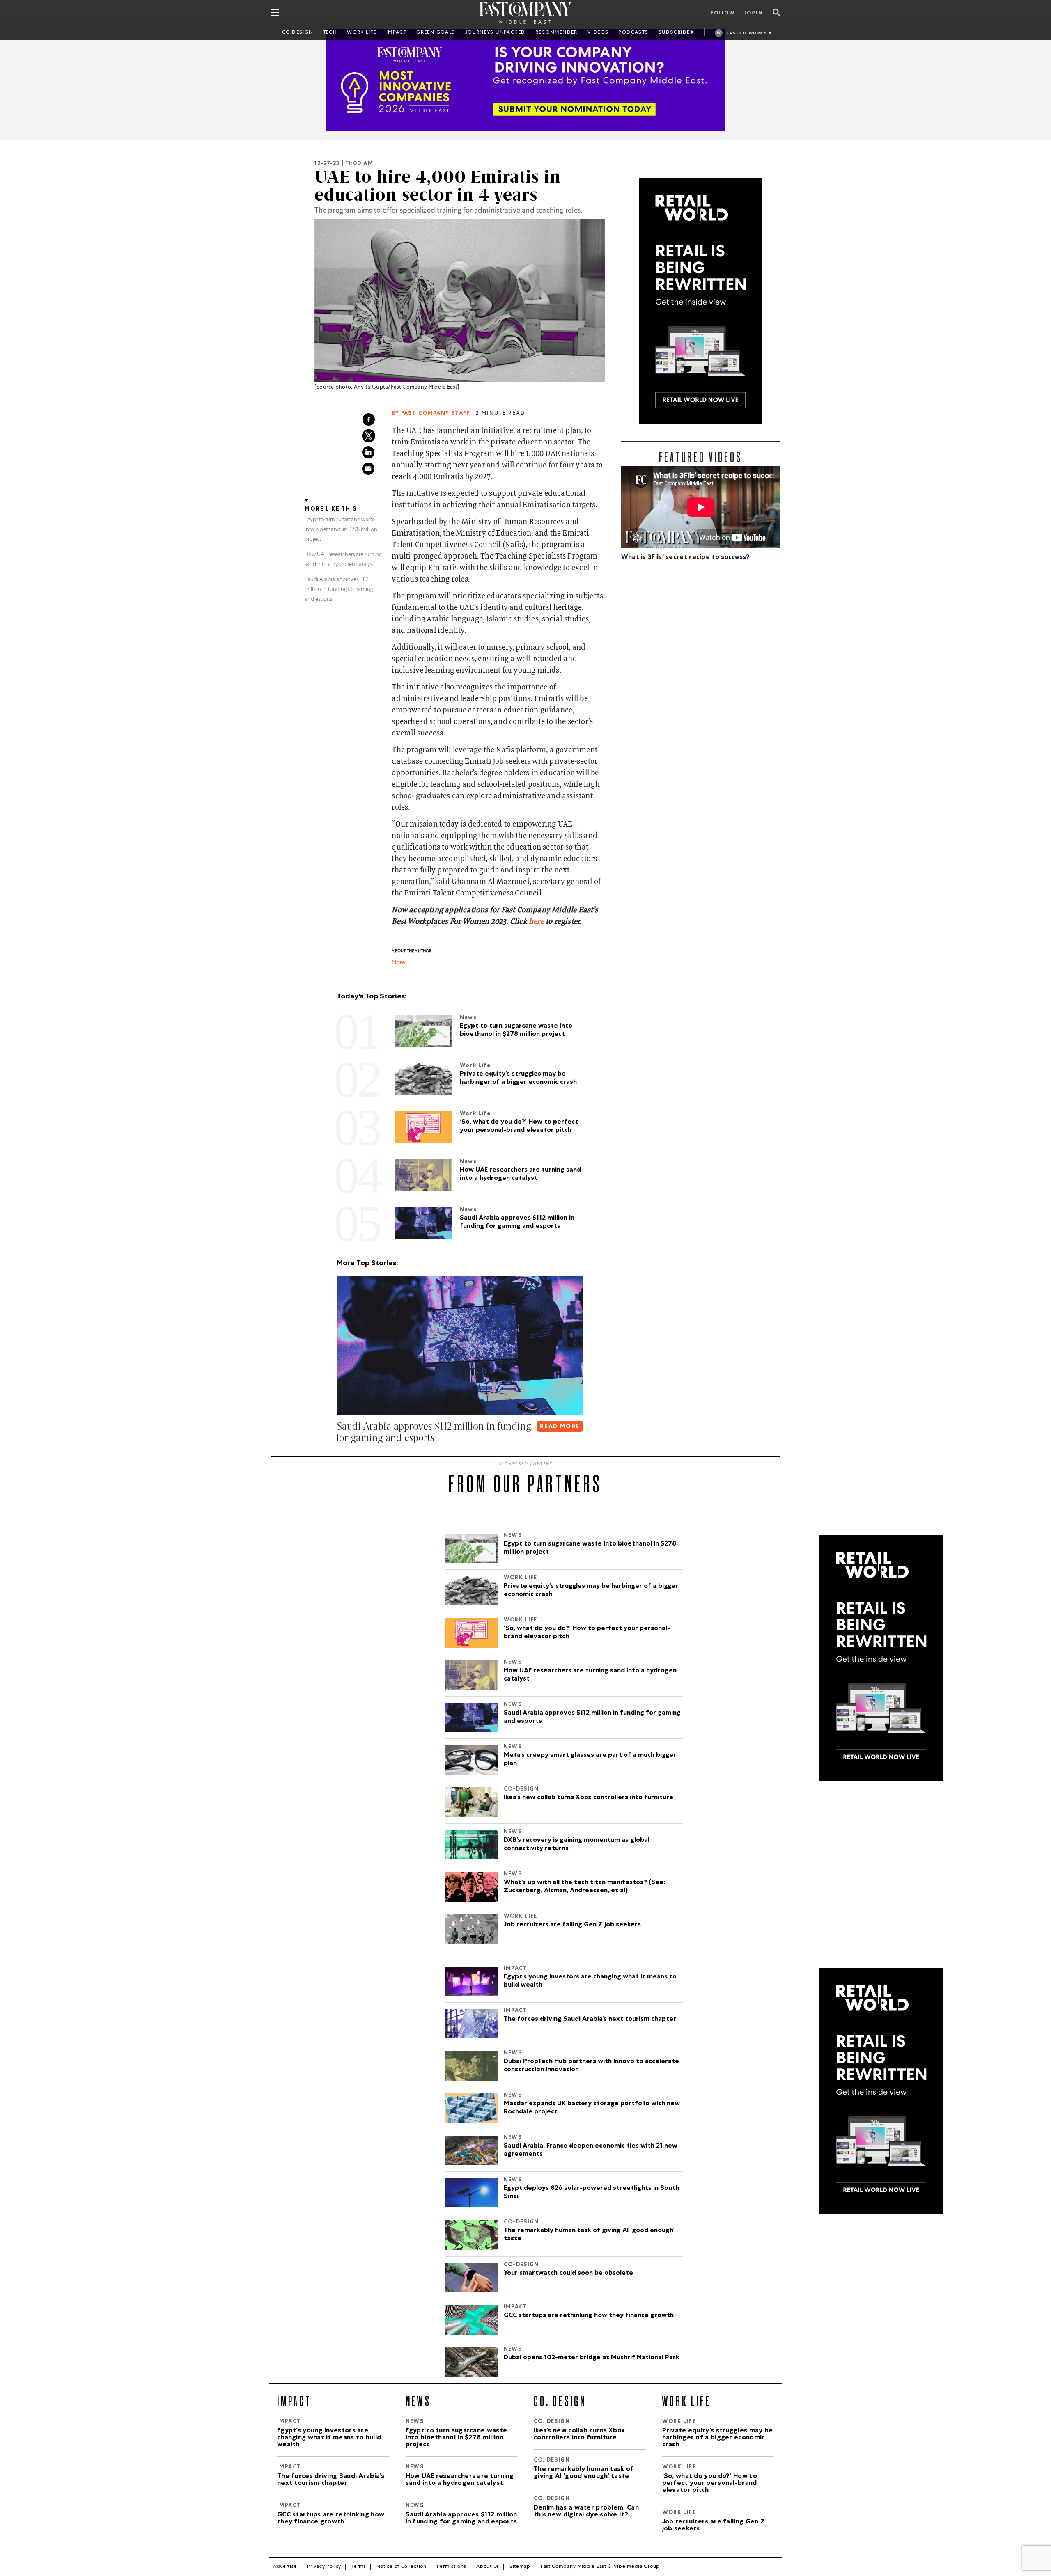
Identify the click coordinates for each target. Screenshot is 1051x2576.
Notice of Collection (402, 2567)
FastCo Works (747, 34)
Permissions (452, 2567)
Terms (359, 2567)
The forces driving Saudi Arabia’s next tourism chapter (591, 2020)
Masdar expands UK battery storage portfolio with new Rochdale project (592, 2108)
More (398, 963)
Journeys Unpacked (495, 33)
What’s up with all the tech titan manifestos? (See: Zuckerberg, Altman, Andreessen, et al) (584, 1887)
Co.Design (298, 33)
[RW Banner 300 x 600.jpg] (701, 301)
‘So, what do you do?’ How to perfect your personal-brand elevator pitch (587, 1633)
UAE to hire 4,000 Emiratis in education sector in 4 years (438, 186)
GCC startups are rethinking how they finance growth (590, 2316)
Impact (396, 33)
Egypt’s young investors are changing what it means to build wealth (590, 1981)
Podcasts (633, 33)
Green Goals (436, 33)
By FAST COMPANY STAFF (431, 414)
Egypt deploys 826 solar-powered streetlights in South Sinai (591, 2193)
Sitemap (520, 2567)
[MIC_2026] (525, 80)
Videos (598, 33)
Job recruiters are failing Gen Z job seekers (572, 1925)
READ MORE (560, 1427)
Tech (330, 33)
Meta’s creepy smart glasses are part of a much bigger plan (590, 1760)
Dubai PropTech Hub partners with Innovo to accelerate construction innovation (591, 2066)
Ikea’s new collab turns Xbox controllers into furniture (589, 1798)
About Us (488, 2567)
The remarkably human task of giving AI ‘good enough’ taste (589, 2235)
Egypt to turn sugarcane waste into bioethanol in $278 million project (341, 530)
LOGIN (754, 14)
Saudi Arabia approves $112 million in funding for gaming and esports (339, 590)
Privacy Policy (324, 2567)
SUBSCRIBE (675, 33)
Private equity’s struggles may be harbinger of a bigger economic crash (591, 1591)
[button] (338, 1454)
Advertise (285, 2567)
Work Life (362, 33)
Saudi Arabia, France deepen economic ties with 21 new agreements (591, 2150)
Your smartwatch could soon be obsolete (568, 2274)
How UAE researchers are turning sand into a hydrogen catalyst (590, 1675)
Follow (723, 14)
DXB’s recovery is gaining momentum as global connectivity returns (577, 1845)
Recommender (556, 33)
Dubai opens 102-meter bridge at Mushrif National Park (592, 2358)
